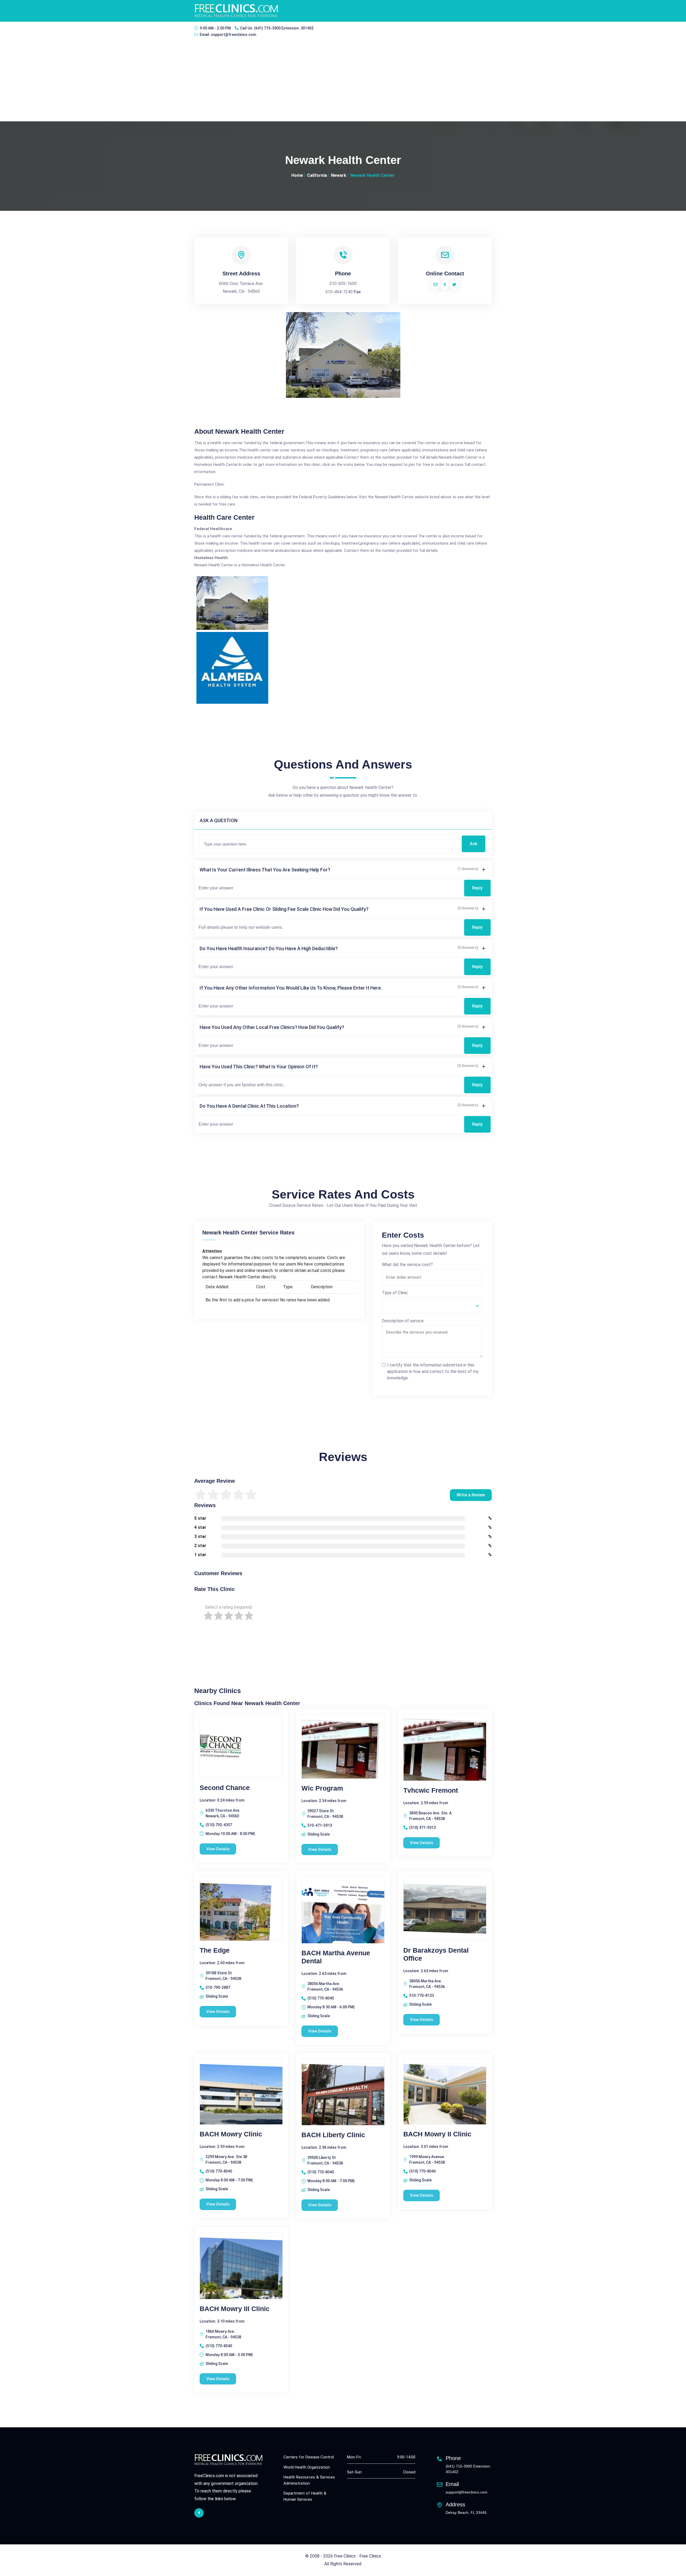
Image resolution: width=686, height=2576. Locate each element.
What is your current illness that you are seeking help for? (265, 870)
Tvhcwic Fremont (431, 1790)
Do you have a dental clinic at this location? (249, 1106)
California (317, 175)
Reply (477, 888)
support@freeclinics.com (234, 35)
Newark (339, 175)
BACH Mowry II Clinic (437, 2134)
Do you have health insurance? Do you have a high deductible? (269, 948)
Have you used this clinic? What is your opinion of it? (259, 1067)
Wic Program (322, 1788)
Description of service (403, 1321)
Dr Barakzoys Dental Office (436, 1954)
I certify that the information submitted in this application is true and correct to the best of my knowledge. (433, 1371)
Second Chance (225, 1788)
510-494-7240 (339, 292)
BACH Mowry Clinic (231, 2134)
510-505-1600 (343, 284)
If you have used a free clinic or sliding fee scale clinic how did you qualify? (284, 909)
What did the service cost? (407, 1265)
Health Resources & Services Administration (309, 2480)
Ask (474, 844)
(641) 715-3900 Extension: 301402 (284, 28)
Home (297, 175)
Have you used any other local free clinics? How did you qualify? (272, 1027)
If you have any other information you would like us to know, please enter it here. (291, 988)
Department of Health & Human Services (305, 2496)
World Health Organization (307, 2467)
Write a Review (471, 1495)
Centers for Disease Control (309, 2457)
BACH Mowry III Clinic (235, 2309)
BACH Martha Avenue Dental (336, 1957)
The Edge (215, 1950)
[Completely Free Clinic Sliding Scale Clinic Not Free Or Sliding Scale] (432, 1305)
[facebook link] (199, 2513)
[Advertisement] (343, 81)
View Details (218, 1849)
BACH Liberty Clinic (333, 2135)
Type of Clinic (395, 1293)
